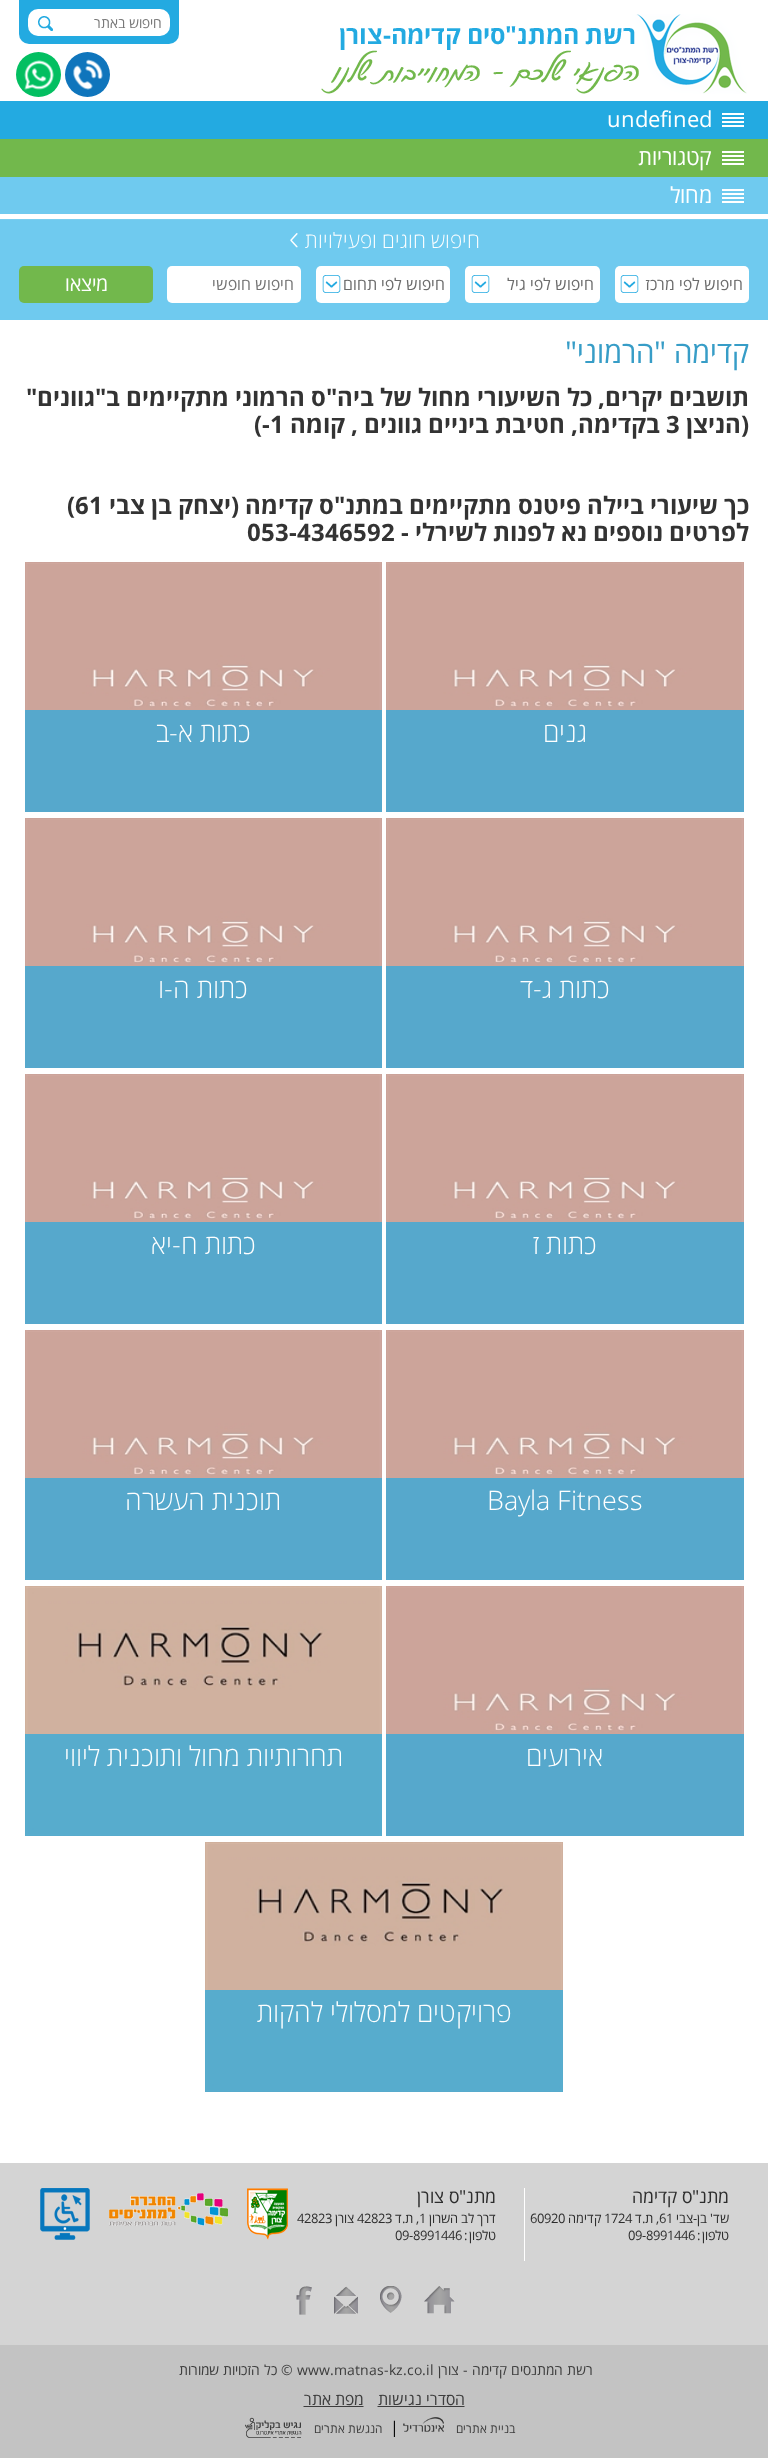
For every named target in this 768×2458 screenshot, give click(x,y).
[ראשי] (439, 2303)
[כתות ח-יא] (204, 1199)
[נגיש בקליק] (273, 2430)
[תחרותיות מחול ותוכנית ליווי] (204, 1711)
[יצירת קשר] (346, 2303)
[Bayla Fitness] (565, 1455)
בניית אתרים (485, 2428)
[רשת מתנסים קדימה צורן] (534, 88)
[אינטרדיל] (423, 2427)
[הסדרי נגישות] (65, 2234)
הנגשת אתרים (348, 2428)
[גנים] (565, 687)
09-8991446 (661, 2235)
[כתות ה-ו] (204, 943)
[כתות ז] (565, 1199)
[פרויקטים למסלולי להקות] (384, 1967)
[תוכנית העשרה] (204, 1455)
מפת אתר (334, 2399)
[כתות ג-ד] (565, 943)
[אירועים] (565, 1711)
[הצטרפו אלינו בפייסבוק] (304, 2303)
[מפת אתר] (391, 2303)
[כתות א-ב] (204, 687)
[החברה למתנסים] (168, 2234)
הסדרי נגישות (421, 2399)
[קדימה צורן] (267, 2234)
